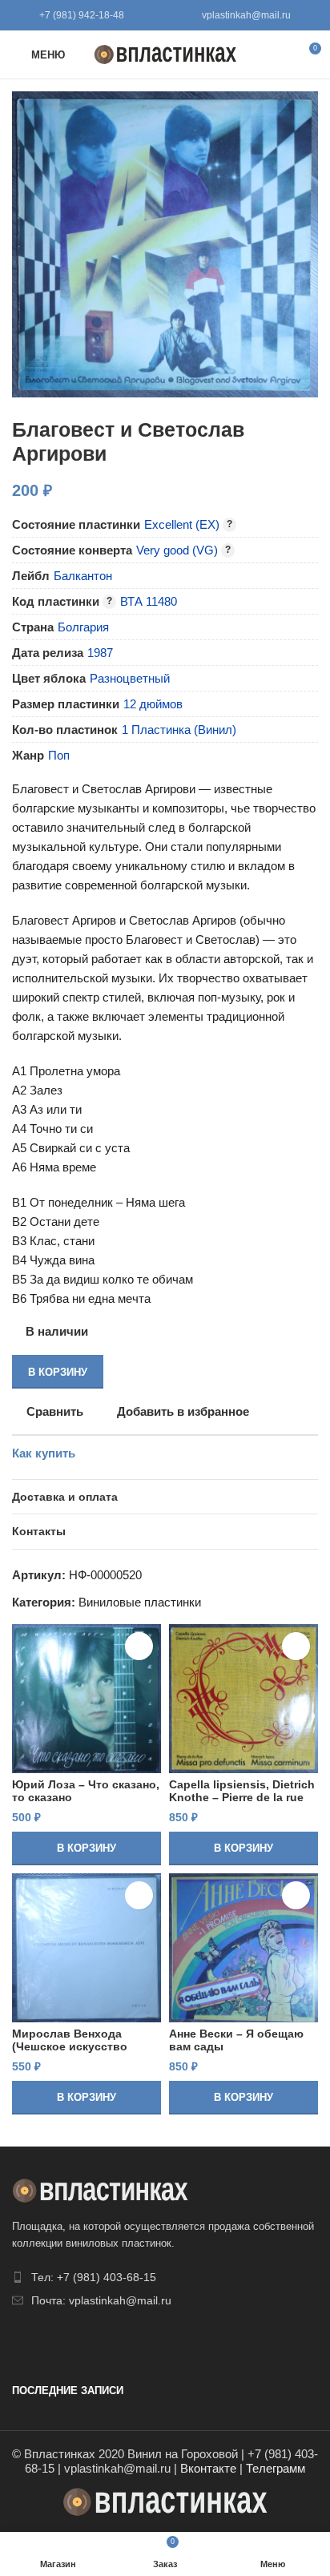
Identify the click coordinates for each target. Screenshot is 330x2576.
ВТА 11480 (149, 601)
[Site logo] (165, 53)
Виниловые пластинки (140, 1602)
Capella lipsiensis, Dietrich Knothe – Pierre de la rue (242, 1791)
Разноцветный (130, 678)
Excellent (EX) (182, 524)
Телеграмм (276, 2468)
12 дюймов (153, 704)
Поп (59, 755)
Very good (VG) (177, 550)
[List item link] (165, 2277)
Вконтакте (208, 2468)
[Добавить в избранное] (139, 1646)
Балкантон (83, 576)
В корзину (58, 1372)
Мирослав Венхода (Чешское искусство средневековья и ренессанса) (70, 2054)
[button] (87, 1848)
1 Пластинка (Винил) (179, 730)
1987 (100, 653)
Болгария (83, 627)
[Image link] (100, 2189)
